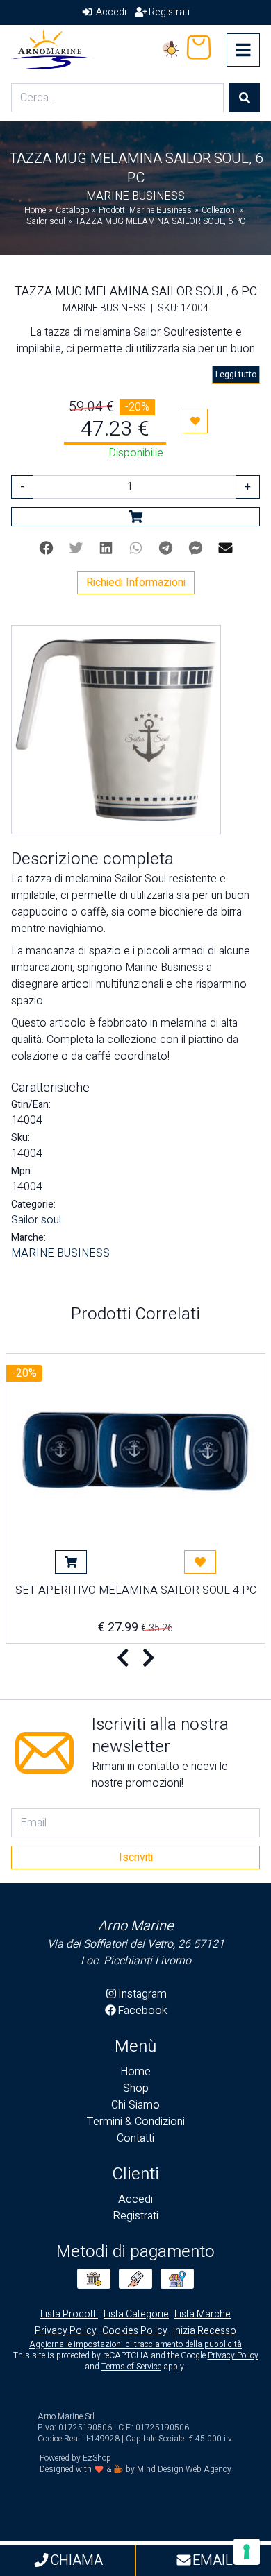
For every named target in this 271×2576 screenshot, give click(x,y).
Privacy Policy (233, 2355)
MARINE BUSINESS (60, 1253)
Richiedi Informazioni (136, 583)
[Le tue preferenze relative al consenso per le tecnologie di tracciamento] (247, 2552)
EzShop (97, 2458)
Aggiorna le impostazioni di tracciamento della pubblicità (135, 2344)
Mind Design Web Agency (184, 2469)
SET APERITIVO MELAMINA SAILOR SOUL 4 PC (136, 1592)
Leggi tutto (236, 375)
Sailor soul (36, 1220)
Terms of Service (131, 2367)
